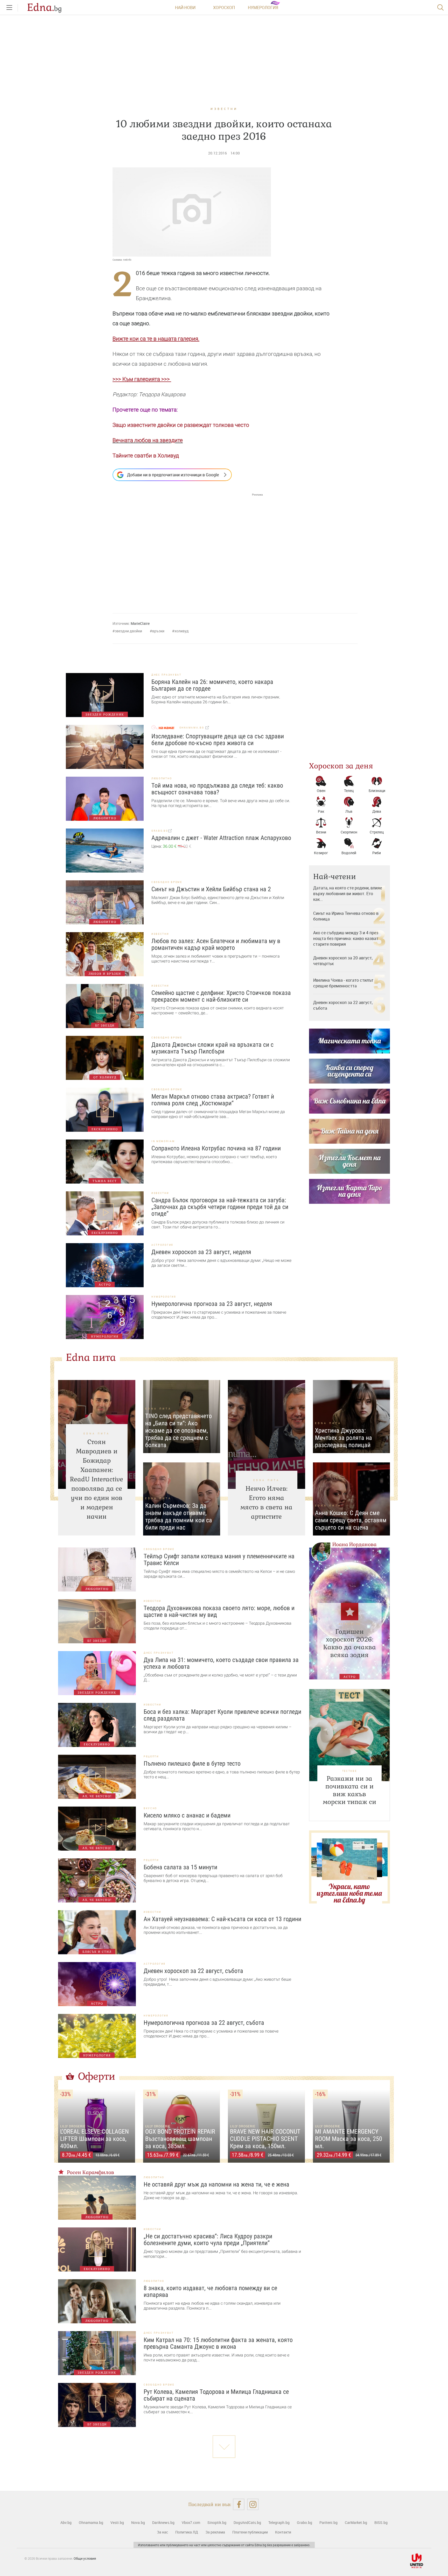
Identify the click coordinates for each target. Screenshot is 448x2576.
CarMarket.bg (356, 2522)
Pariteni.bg (328, 2522)
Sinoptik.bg (217, 2522)
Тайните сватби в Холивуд (146, 456)
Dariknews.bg (163, 2522)
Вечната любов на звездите (148, 440)
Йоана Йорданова (354, 1544)
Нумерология (263, 8)
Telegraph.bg (279, 2522)
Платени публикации (250, 2532)
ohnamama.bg (192, 728)
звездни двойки (128, 631)
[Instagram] (253, 2504)
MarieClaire (140, 623)
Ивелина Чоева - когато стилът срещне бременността (343, 983)
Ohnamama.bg (91, 2522)
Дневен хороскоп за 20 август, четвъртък (343, 961)
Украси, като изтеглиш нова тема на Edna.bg (349, 1893)
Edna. (44, 8)
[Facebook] (239, 2504)
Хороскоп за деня (341, 766)
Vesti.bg (117, 2522)
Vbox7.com (191, 2522)
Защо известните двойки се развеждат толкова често (181, 425)
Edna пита (91, 1357)
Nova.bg (138, 2522)
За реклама (215, 2532)
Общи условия (85, 2558)
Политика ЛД (187, 2532)
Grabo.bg (304, 2522)
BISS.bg (381, 2522)
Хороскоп (224, 8)
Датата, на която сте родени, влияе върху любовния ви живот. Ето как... (348, 894)
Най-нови (185, 8)
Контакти (283, 2532)
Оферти (97, 2076)
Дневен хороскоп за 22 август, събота (343, 1005)
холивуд (182, 631)
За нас (162, 2532)
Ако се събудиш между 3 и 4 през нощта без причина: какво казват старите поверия (346, 938)
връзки (158, 631)
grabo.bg (160, 831)
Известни (224, 109)
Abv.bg (66, 2522)
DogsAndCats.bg (247, 2522)
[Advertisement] (188, 548)
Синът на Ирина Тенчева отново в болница (346, 916)
